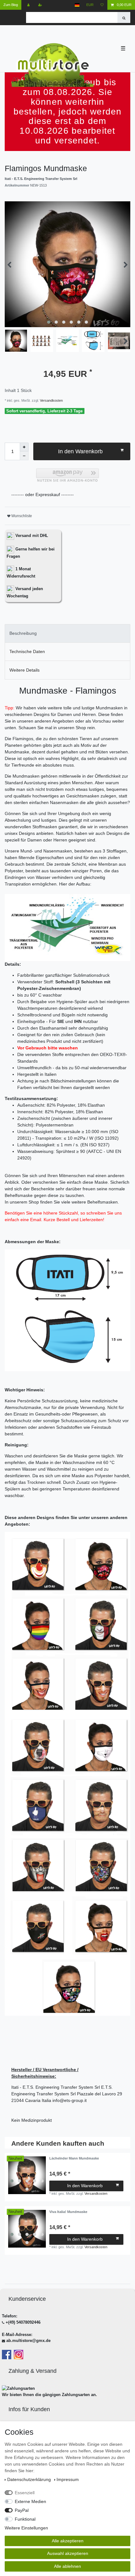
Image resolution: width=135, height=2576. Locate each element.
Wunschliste (21, 516)
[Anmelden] (29, 5)
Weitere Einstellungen (26, 2528)
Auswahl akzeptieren (68, 2553)
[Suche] (124, 17)
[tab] (67, 633)
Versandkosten (51, 400)
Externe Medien (30, 2501)
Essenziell (25, 2493)
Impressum (68, 2479)
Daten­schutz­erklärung (30, 2479)
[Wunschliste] (102, 5)
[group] (27, 2175)
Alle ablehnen (67, 2566)
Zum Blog (11, 5)
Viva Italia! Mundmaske (68, 2212)
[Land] (77, 5)
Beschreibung (23, 633)
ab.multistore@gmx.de (28, 2341)
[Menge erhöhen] (24, 447)
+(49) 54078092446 (23, 2322)
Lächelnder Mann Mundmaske (74, 2158)
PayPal (22, 2510)
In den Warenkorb (80, 451)
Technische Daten (27, 651)
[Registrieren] (41, 5)
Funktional (25, 2519)
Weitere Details (24, 670)
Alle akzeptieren (68, 2541)
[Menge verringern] (24, 456)
